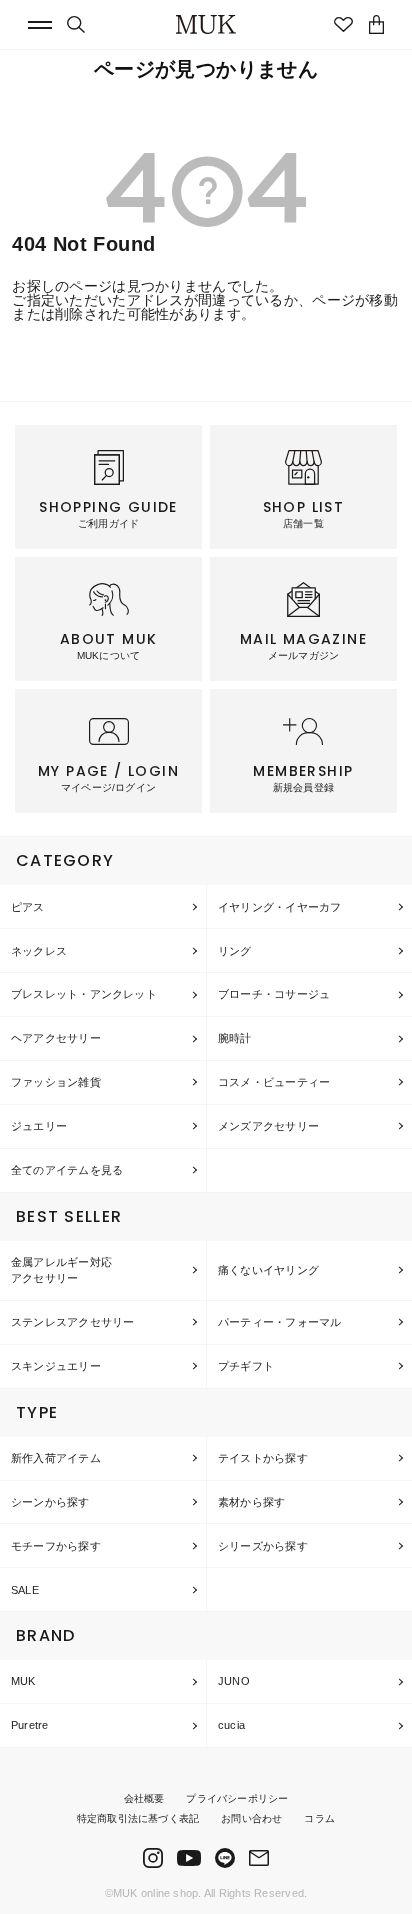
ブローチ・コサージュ (274, 994)
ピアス (28, 907)
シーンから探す (50, 1502)
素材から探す (251, 1502)
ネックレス (39, 951)
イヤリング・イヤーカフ (279, 907)
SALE (25, 1590)
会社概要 (144, 1798)
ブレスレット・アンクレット (84, 994)
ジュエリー (39, 1126)
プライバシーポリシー (237, 1798)
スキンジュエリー (56, 1366)
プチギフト (246, 1366)
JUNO (234, 1681)
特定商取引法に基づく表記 (138, 1818)
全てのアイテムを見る (67, 1170)
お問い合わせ (251, 1818)
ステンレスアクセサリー (72, 1322)
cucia (231, 1725)
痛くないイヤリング (268, 1270)
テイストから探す (263, 1458)
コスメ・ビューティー (274, 1082)
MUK (23, 1681)
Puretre (30, 1725)
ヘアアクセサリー (56, 1038)
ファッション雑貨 (56, 1082)
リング (235, 951)
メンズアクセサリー (268, 1126)
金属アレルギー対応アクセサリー (61, 1270)
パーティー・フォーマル (279, 1322)
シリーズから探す (263, 1546)
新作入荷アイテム (56, 1458)
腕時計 (235, 1038)
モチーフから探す (56, 1546)
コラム (319, 1818)
